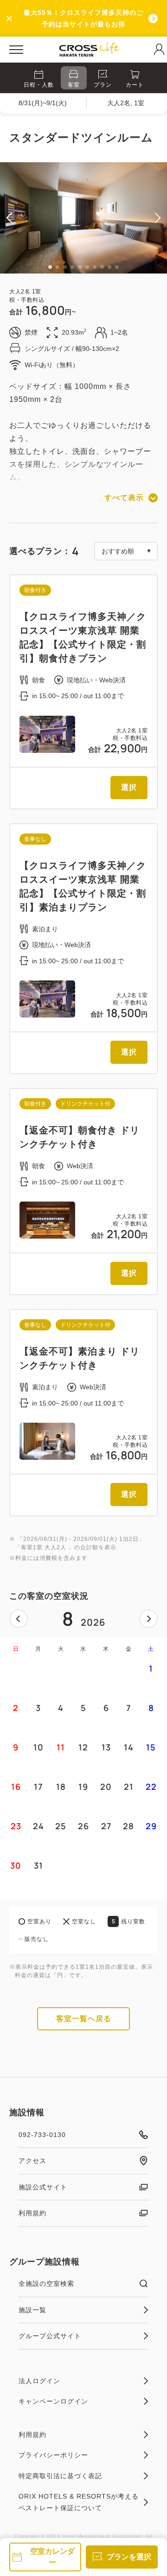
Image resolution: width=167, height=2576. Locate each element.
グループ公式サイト (50, 2336)
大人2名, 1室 (126, 103)
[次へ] (148, 1619)
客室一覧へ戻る (84, 2019)
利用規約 (32, 2213)
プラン (103, 85)
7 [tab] (95, 267)
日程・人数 (39, 85)
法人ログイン (39, 2381)
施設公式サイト (43, 2187)
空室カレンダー (52, 2557)
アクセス (32, 2161)
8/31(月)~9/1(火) (43, 103)
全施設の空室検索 (46, 2283)
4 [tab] (72, 267)
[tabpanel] (83, 218)
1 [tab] (50, 267)
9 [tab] (109, 267)
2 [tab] (58, 267)
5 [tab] (80, 267)
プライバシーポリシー (53, 2455)
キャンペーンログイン (53, 2401)
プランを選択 (129, 2557)
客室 (74, 85)
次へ (148, 1619)
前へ (19, 1619)
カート (135, 85)
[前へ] (19, 1619)
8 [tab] (102, 267)
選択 (129, 787)
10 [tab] (117, 267)
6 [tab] (87, 267)
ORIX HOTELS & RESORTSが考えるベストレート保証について (79, 2502)
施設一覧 (32, 2310)
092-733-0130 (42, 2135)
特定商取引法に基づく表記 (60, 2476)
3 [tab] (65, 267)
